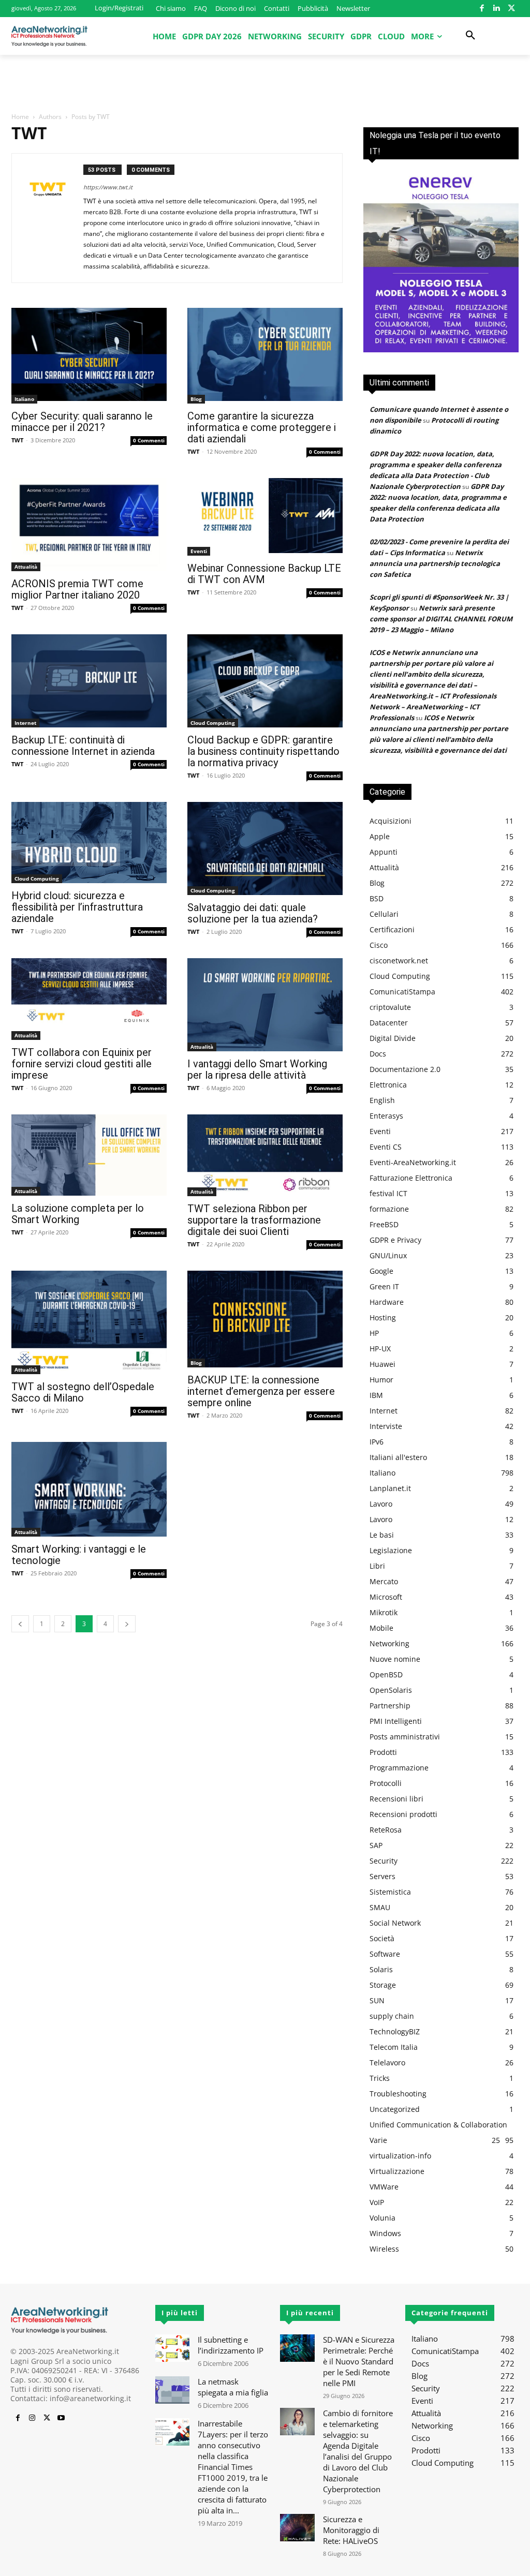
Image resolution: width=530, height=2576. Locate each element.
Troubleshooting (398, 2094)
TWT (17, 440)
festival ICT (388, 1193)
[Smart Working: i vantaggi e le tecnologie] (89, 1489)
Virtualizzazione (397, 2171)
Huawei (382, 1364)
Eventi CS (386, 1147)
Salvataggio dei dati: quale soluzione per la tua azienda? (253, 913)
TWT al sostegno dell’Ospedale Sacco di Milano (83, 1392)
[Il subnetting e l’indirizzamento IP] (172, 2348)
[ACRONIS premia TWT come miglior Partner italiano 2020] (89, 525)
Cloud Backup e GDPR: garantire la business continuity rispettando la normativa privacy (263, 751)
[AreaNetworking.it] (49, 36)
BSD (377, 898)
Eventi (199, 551)
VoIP (377, 2202)
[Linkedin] (497, 9)
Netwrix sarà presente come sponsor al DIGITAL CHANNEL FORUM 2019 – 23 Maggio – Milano (441, 619)
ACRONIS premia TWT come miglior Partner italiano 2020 (77, 589)
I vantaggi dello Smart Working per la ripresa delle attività (257, 1069)
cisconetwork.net (399, 961)
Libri (377, 1566)
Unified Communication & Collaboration (438, 2125)
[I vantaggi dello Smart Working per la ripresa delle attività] (265, 1005)
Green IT (384, 1286)
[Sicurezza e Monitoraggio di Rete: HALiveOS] (297, 2528)
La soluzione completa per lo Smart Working (78, 1214)
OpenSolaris (391, 1690)
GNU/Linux (388, 1255)
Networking (389, 1643)
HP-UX (380, 1349)
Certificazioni (392, 929)
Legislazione (391, 1550)
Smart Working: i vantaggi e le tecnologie (79, 1555)
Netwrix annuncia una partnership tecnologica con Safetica (435, 563)
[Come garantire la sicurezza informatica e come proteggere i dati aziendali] (265, 356)
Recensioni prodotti (403, 1814)
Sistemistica (390, 1892)
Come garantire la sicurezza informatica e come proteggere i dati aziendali (262, 427)
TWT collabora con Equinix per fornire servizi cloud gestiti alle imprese (82, 1064)
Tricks (380, 2078)
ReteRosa (386, 1830)
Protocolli (386, 1783)
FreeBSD (384, 1224)
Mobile (381, 1628)
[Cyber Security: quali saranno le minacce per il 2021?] (89, 356)
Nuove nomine (395, 1659)
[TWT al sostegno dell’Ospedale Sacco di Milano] (89, 1322)
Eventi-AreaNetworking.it (413, 1162)
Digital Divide (393, 1038)
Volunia (382, 2218)
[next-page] (127, 1624)
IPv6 (377, 1442)
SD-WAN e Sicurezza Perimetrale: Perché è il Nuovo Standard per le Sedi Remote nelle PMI (359, 2361)
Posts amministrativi (405, 1737)
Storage (383, 1985)
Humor (381, 1380)
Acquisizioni (391, 821)
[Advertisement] (265, 83)
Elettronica (388, 1085)
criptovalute (390, 1007)
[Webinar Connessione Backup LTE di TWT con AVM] (265, 517)
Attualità (26, 567)
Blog (196, 399)
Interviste (386, 1426)
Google (381, 1271)
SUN (377, 2000)
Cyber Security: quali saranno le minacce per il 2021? (82, 422)
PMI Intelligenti (396, 1721)
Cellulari (384, 914)
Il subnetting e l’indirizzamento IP (231, 2345)
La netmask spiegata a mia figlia (233, 2387)
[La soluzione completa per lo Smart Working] (89, 1155)
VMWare (384, 2187)
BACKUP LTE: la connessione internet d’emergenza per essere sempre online (261, 1391)
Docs (378, 1054)
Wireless (384, 2249)
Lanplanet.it (390, 1488)
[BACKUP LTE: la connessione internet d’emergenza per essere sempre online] (265, 1319)
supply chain (392, 2016)
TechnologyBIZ (395, 2031)
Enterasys (386, 1116)
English (382, 1100)
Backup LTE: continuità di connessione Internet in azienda (83, 746)
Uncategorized (395, 2109)
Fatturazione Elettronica (411, 1178)
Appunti (384, 852)
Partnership (390, 1706)
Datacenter (389, 1023)
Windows (385, 2233)
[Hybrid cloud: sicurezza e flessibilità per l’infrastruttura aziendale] (89, 843)
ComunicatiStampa (402, 992)
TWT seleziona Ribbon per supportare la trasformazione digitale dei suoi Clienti (254, 1220)
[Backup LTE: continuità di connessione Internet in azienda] (89, 681)
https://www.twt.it (108, 187)
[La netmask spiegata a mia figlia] (172, 2390)
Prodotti (383, 1752)
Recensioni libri (396, 1799)
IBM (376, 1395)
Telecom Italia (394, 2047)
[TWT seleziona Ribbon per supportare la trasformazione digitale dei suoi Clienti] (265, 1155)
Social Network (395, 1923)
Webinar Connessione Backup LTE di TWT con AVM (264, 574)
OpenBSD (386, 1674)
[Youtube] (61, 2418)
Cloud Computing (213, 723)
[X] (512, 9)
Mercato (384, 1581)
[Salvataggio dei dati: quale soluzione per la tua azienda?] (265, 848)
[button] (470, 36)
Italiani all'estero (398, 1457)
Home (20, 117)
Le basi (382, 1535)
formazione (389, 1209)
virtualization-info (400, 2156)
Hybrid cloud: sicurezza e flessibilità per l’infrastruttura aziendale (77, 907)
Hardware (387, 1302)
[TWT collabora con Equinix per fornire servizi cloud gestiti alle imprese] (89, 999)
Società (382, 1938)
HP (374, 1333)
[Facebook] (482, 9)
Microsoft (386, 1597)
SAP (376, 1845)
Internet (25, 723)
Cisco (379, 945)
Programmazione (399, 1768)
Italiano (24, 399)
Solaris (381, 1969)
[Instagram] (32, 2418)
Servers (382, 1876)
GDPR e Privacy (395, 1240)
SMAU (380, 1907)
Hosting (383, 1317)
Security (384, 1861)
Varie (378, 2140)
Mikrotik (384, 1612)
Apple (380, 836)
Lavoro (381, 1504)
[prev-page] (20, 1624)
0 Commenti (149, 440)
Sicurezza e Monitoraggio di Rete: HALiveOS (351, 2530)
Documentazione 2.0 (405, 1069)
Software (385, 1954)
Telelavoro (387, 2063)
